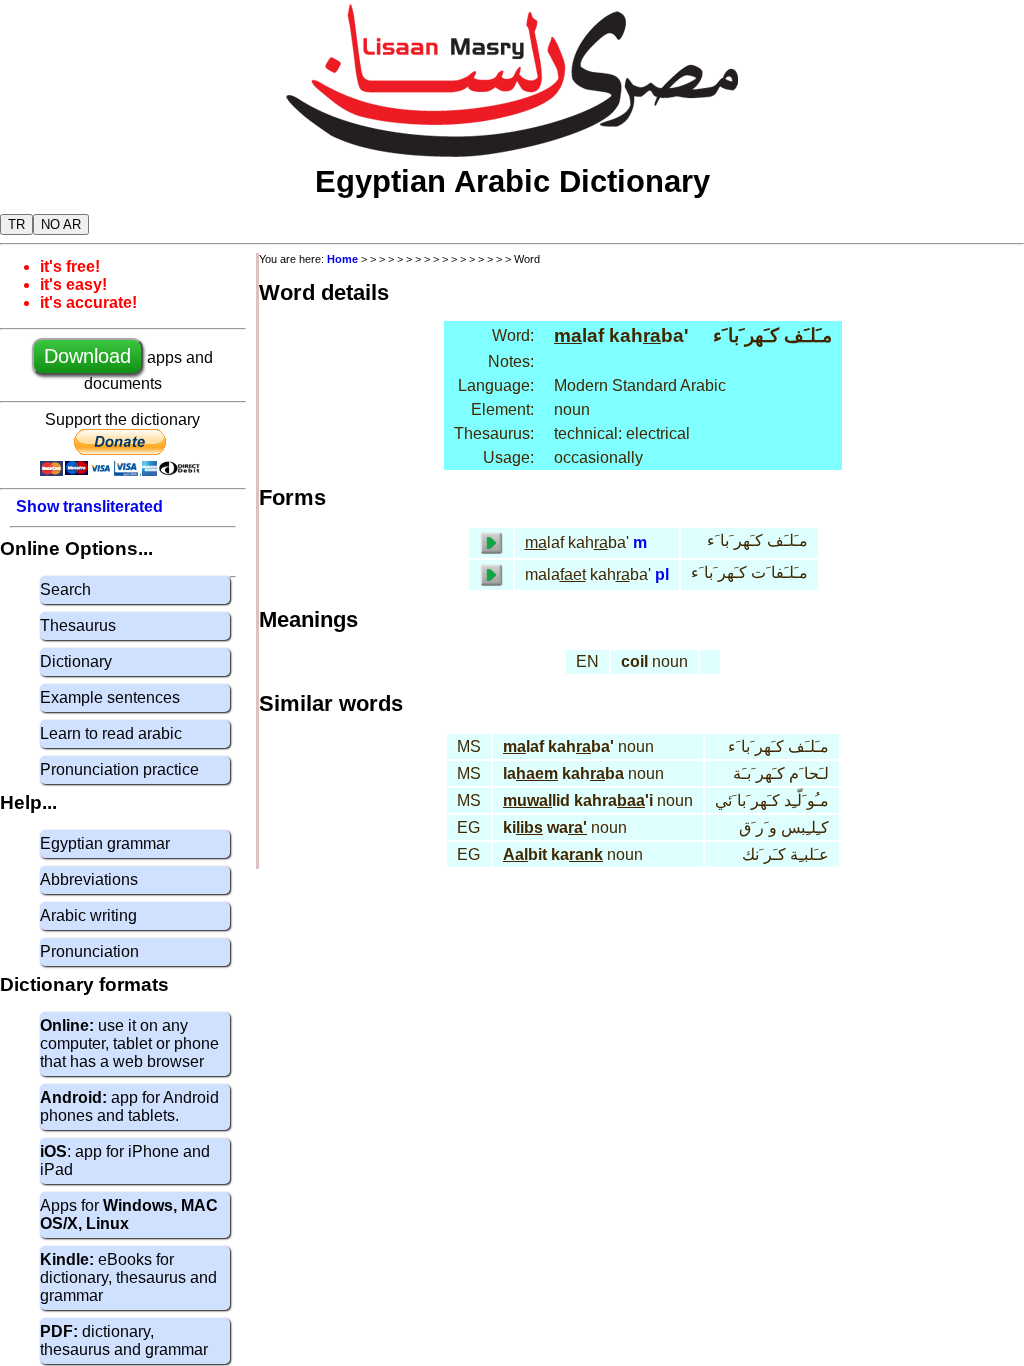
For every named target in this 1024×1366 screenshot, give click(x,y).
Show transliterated (89, 506)
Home (342, 259)
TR (16, 224)
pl (662, 574)
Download (87, 356)
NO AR (61, 224)
